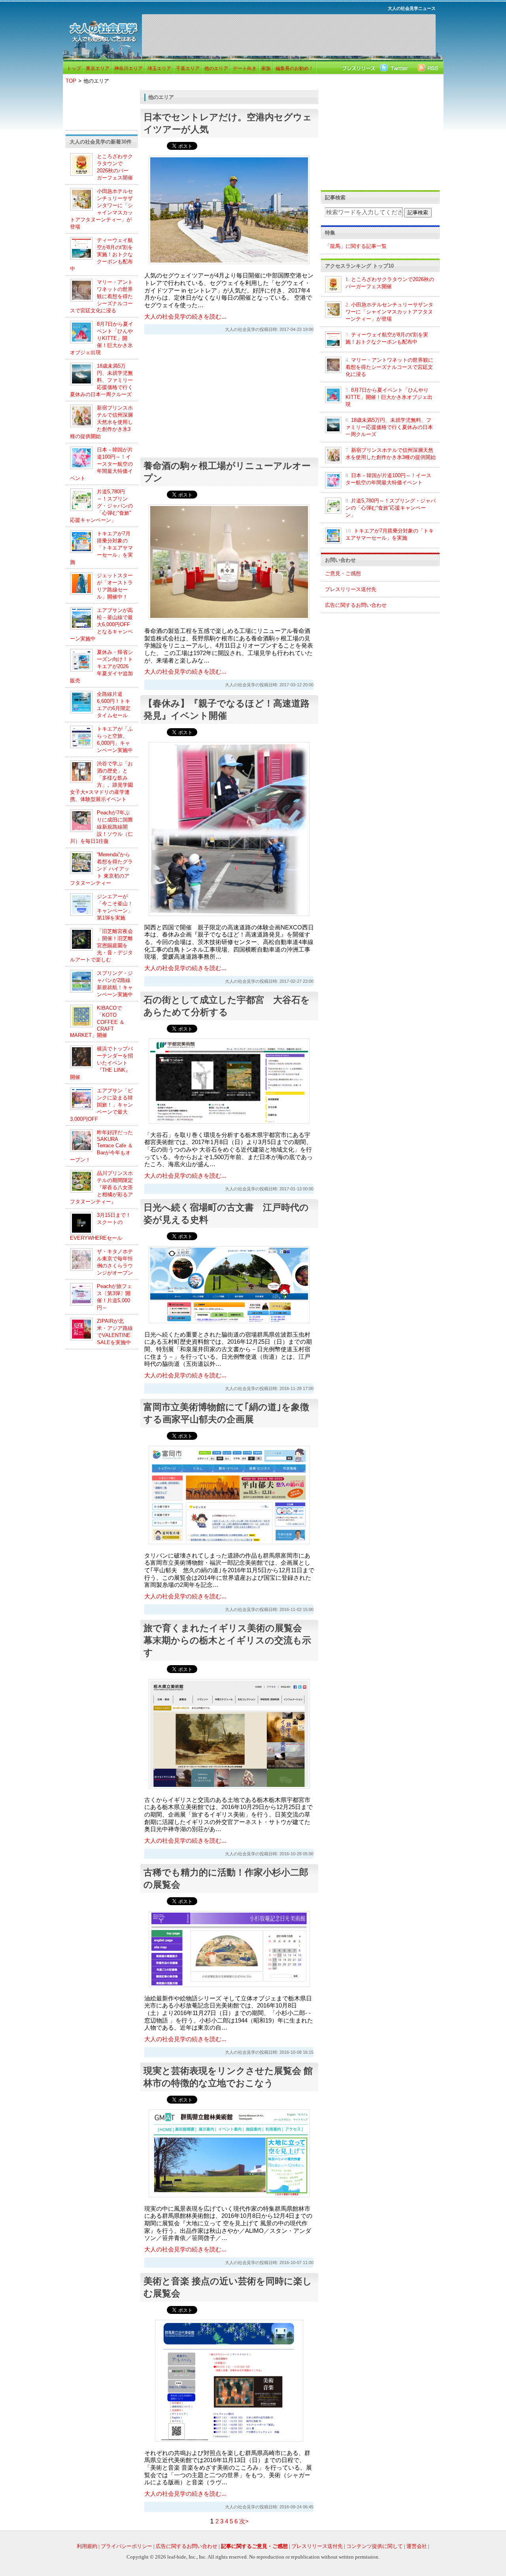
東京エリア (98, 68)
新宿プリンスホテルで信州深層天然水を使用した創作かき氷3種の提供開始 (101, 422)
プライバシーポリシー (126, 2546)
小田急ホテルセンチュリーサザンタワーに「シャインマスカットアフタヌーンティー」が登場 (389, 312)
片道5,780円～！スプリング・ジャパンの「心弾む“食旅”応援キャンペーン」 (101, 506)
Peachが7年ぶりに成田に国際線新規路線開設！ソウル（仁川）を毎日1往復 (101, 827)
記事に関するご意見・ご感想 (254, 2546)
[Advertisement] (289, 35)
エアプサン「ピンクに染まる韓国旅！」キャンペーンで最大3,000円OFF (101, 1105)
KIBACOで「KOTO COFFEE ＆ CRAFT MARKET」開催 (97, 1022)
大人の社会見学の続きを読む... (185, 317)
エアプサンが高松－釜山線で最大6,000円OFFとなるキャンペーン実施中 (101, 624)
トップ (74, 68)
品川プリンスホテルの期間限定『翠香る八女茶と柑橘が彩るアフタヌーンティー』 (101, 1187)
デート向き (245, 68)
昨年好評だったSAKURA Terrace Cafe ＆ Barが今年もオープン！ (101, 1146)
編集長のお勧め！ (295, 68)
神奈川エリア (128, 68)
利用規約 (87, 2546)
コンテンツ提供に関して (375, 2546)
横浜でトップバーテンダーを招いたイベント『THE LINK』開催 (101, 1063)
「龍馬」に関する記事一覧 (356, 246)
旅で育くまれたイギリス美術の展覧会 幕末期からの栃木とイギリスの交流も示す (227, 1640)
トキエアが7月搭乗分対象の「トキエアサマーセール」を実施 (101, 548)
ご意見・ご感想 (343, 573)
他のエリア (216, 68)
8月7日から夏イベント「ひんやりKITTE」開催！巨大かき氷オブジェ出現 (102, 338)
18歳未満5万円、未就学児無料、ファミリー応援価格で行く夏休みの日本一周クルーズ (101, 380)
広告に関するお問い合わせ (356, 605)
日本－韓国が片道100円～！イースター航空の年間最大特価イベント (101, 464)
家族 (266, 68)
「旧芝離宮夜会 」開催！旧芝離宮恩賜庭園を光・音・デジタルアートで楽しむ (101, 945)
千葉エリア (188, 68)
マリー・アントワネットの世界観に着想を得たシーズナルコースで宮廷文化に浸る (101, 296)
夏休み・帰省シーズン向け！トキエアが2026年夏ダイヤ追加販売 (101, 666)
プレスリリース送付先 (351, 589)
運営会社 (417, 2546)
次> (244, 2521)
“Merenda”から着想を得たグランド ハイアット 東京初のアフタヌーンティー (101, 869)
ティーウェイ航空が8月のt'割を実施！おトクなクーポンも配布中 (101, 254)
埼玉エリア (159, 68)
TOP (71, 81)
